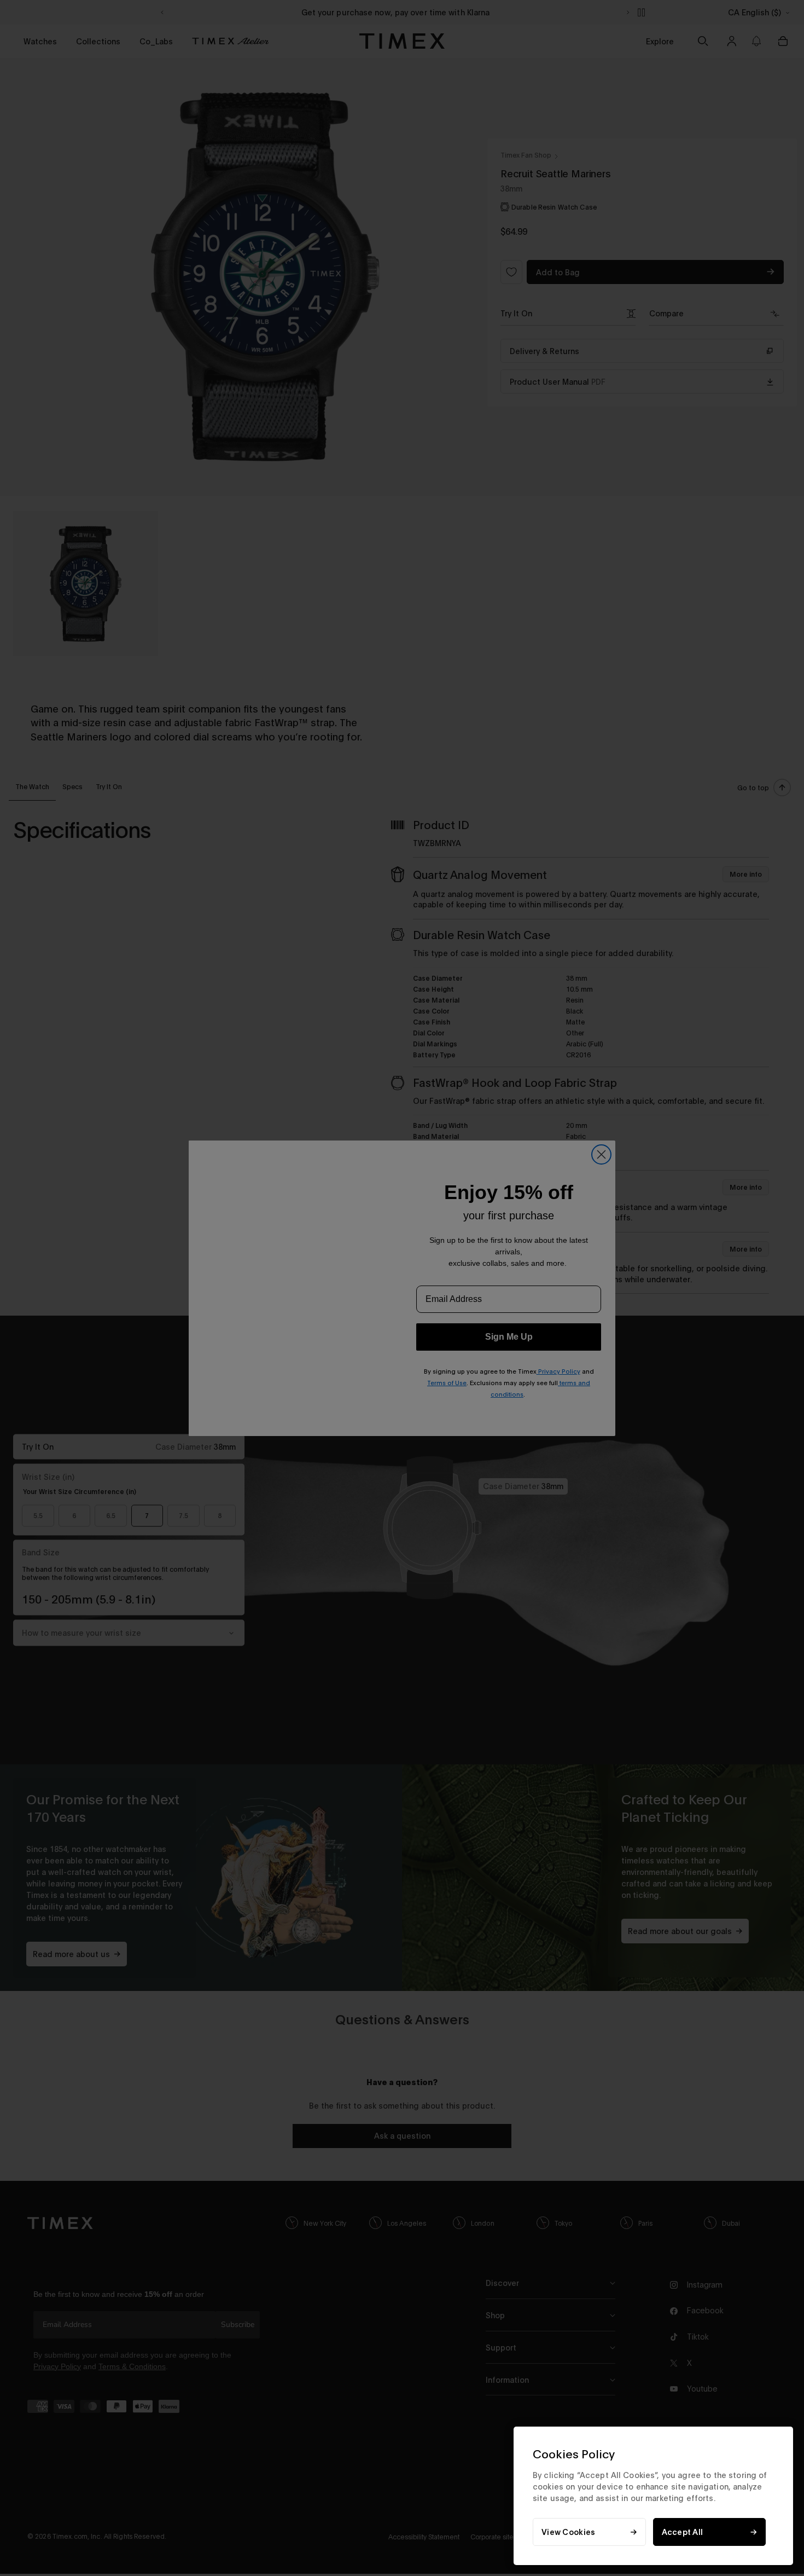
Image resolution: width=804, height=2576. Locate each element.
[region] (653, 2496)
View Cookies (568, 2532)
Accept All (683, 2532)
